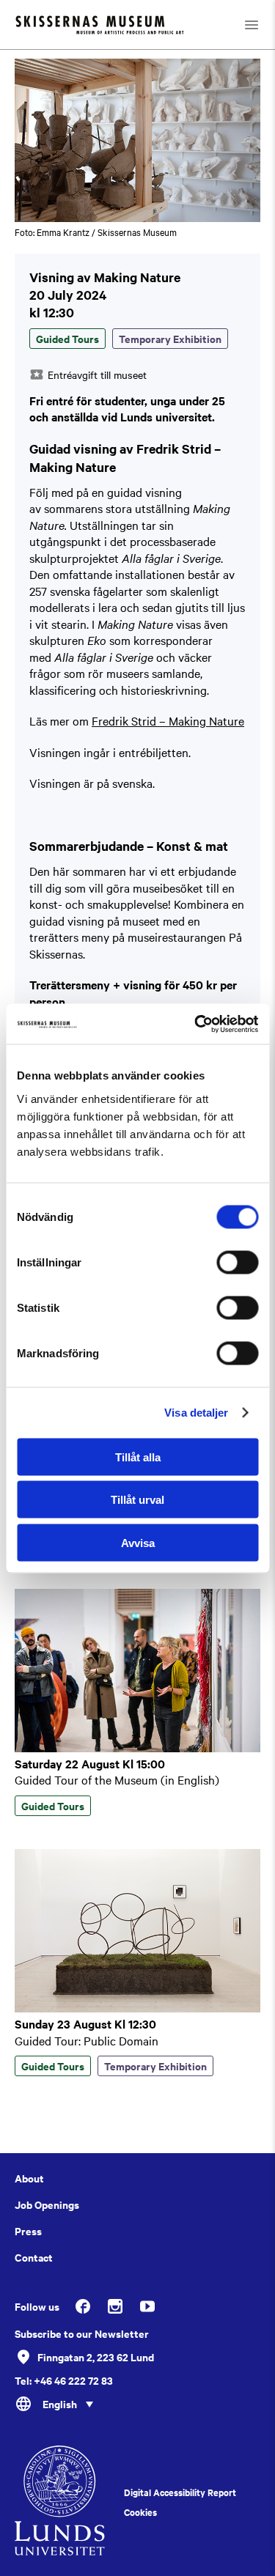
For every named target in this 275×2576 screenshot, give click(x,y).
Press (28, 2231)
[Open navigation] (252, 25)
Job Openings (47, 2204)
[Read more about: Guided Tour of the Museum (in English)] (137, 1748)
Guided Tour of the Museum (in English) (117, 1779)
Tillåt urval (137, 1500)
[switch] (237, 1262)
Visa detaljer (196, 1413)
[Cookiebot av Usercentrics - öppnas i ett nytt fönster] (196, 1024)
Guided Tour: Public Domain (87, 2040)
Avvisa (138, 1542)
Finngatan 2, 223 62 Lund (96, 2357)
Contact (34, 2257)
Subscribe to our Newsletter (82, 2333)
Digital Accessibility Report (180, 2492)
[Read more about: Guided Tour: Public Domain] (137, 2008)
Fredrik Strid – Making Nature (168, 720)
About (29, 2178)
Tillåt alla (138, 1457)
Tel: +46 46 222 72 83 (64, 2380)
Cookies (140, 2512)
